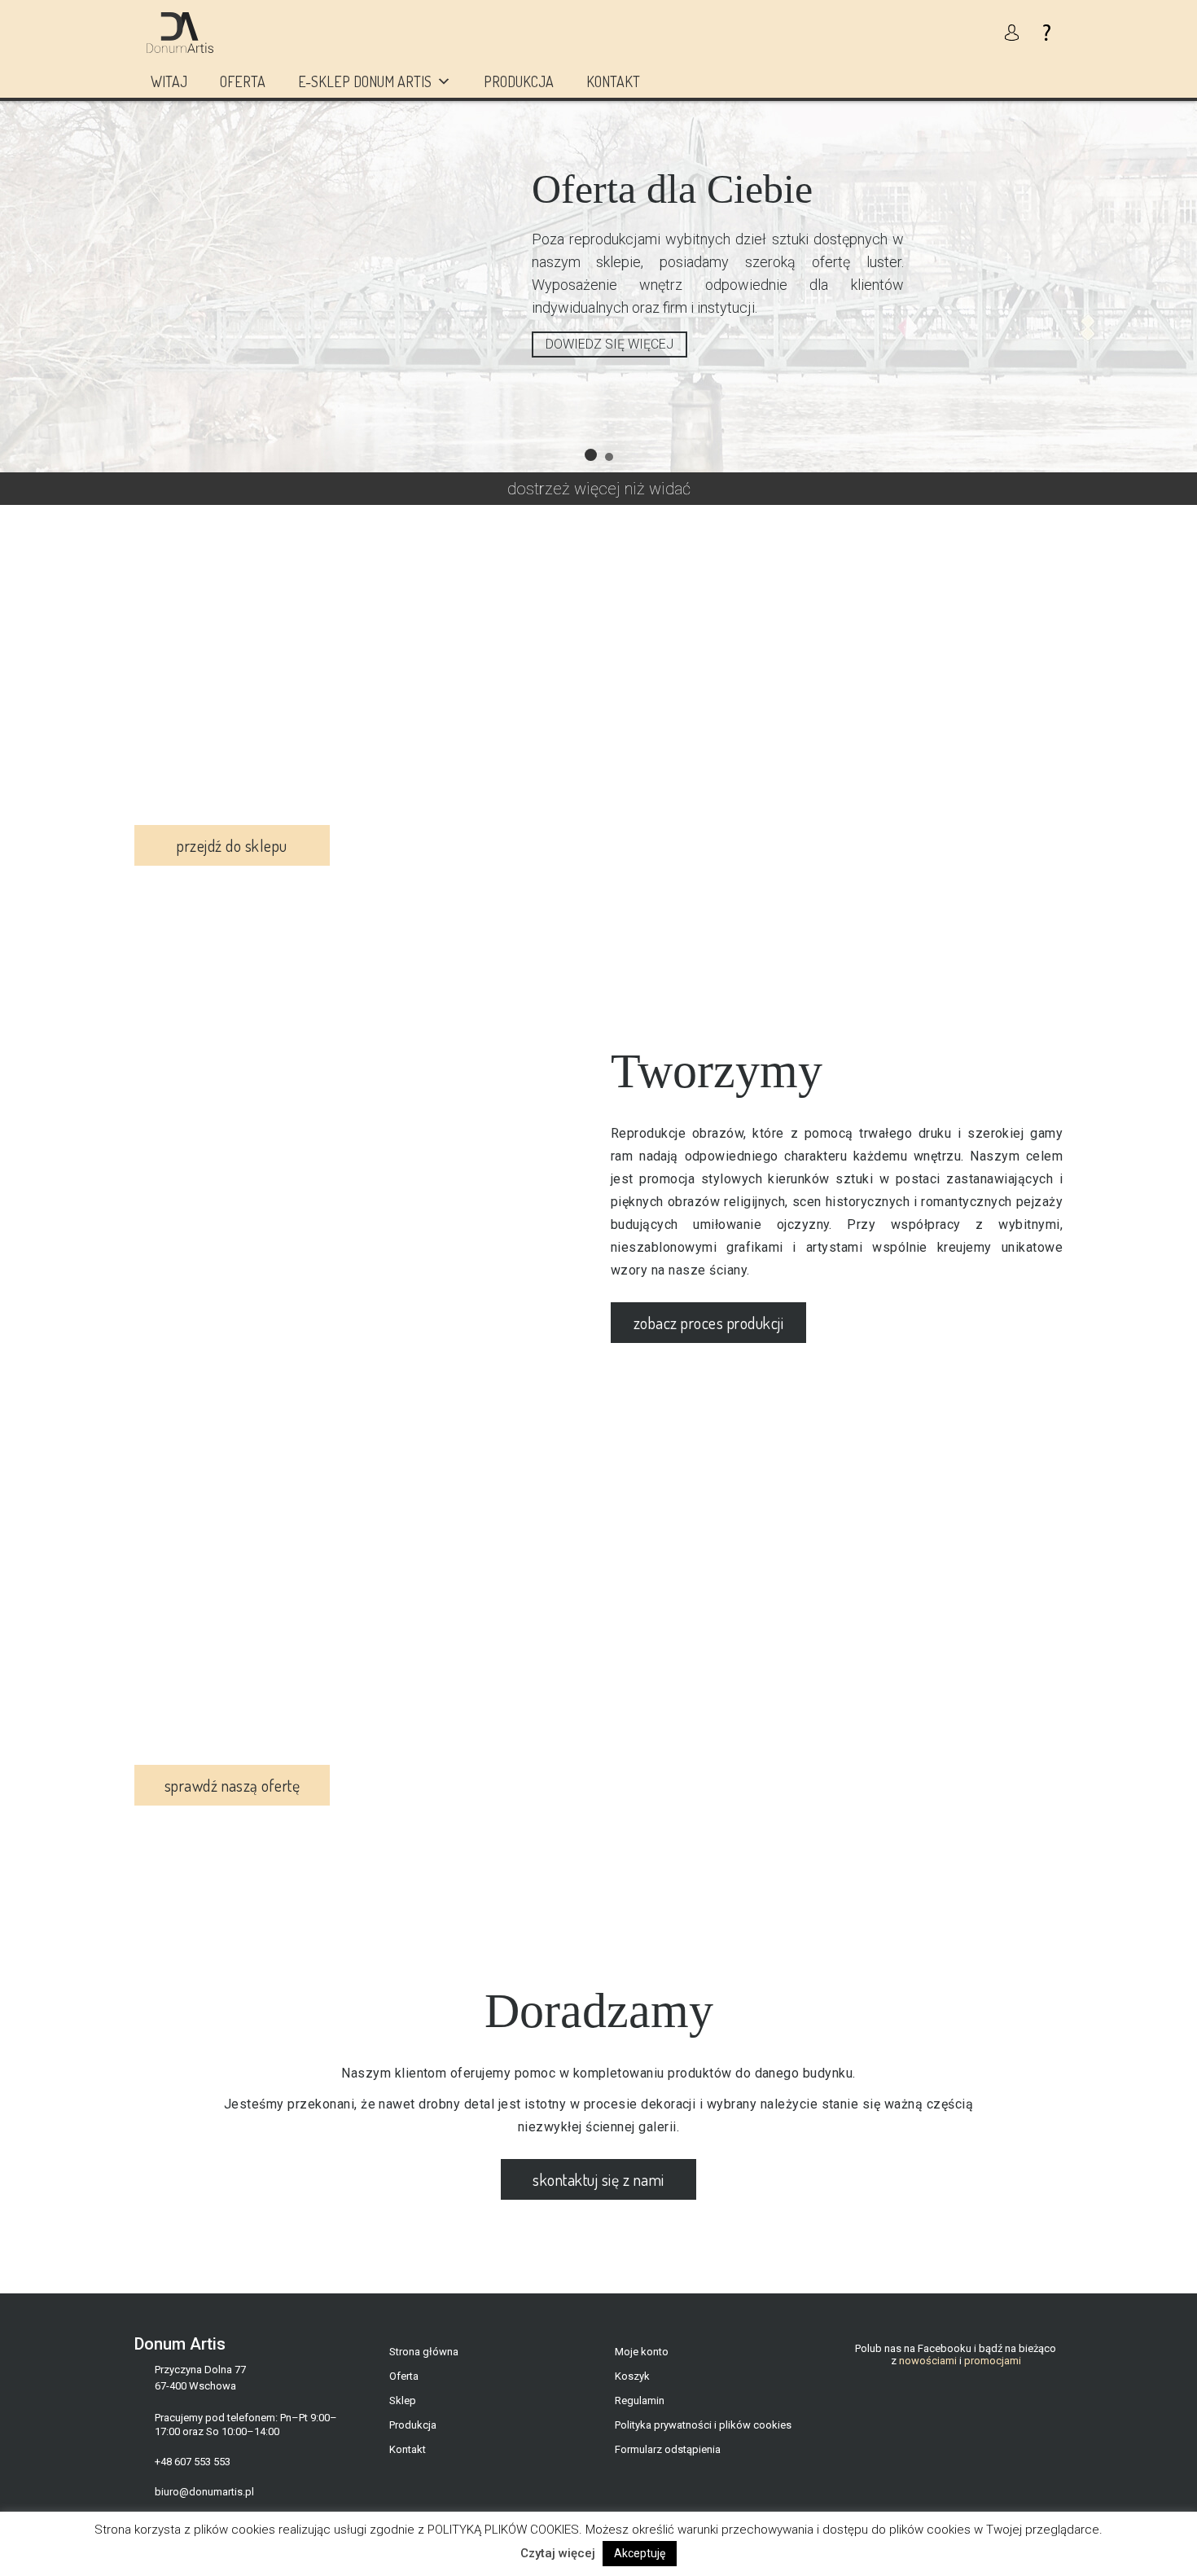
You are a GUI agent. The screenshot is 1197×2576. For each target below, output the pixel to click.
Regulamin (640, 2400)
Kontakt (613, 81)
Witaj (169, 81)
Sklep (403, 2400)
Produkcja (519, 81)
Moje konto (642, 2352)
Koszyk (632, 2376)
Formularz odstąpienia (668, 2449)
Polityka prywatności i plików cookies (703, 2425)
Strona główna (424, 2352)
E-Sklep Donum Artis (365, 81)
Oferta (243, 81)
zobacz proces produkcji (708, 1323)
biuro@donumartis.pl (204, 2492)
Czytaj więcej (558, 2553)
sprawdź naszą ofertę (232, 1785)
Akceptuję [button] (640, 2553)
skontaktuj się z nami (598, 2179)
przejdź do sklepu (232, 845)
